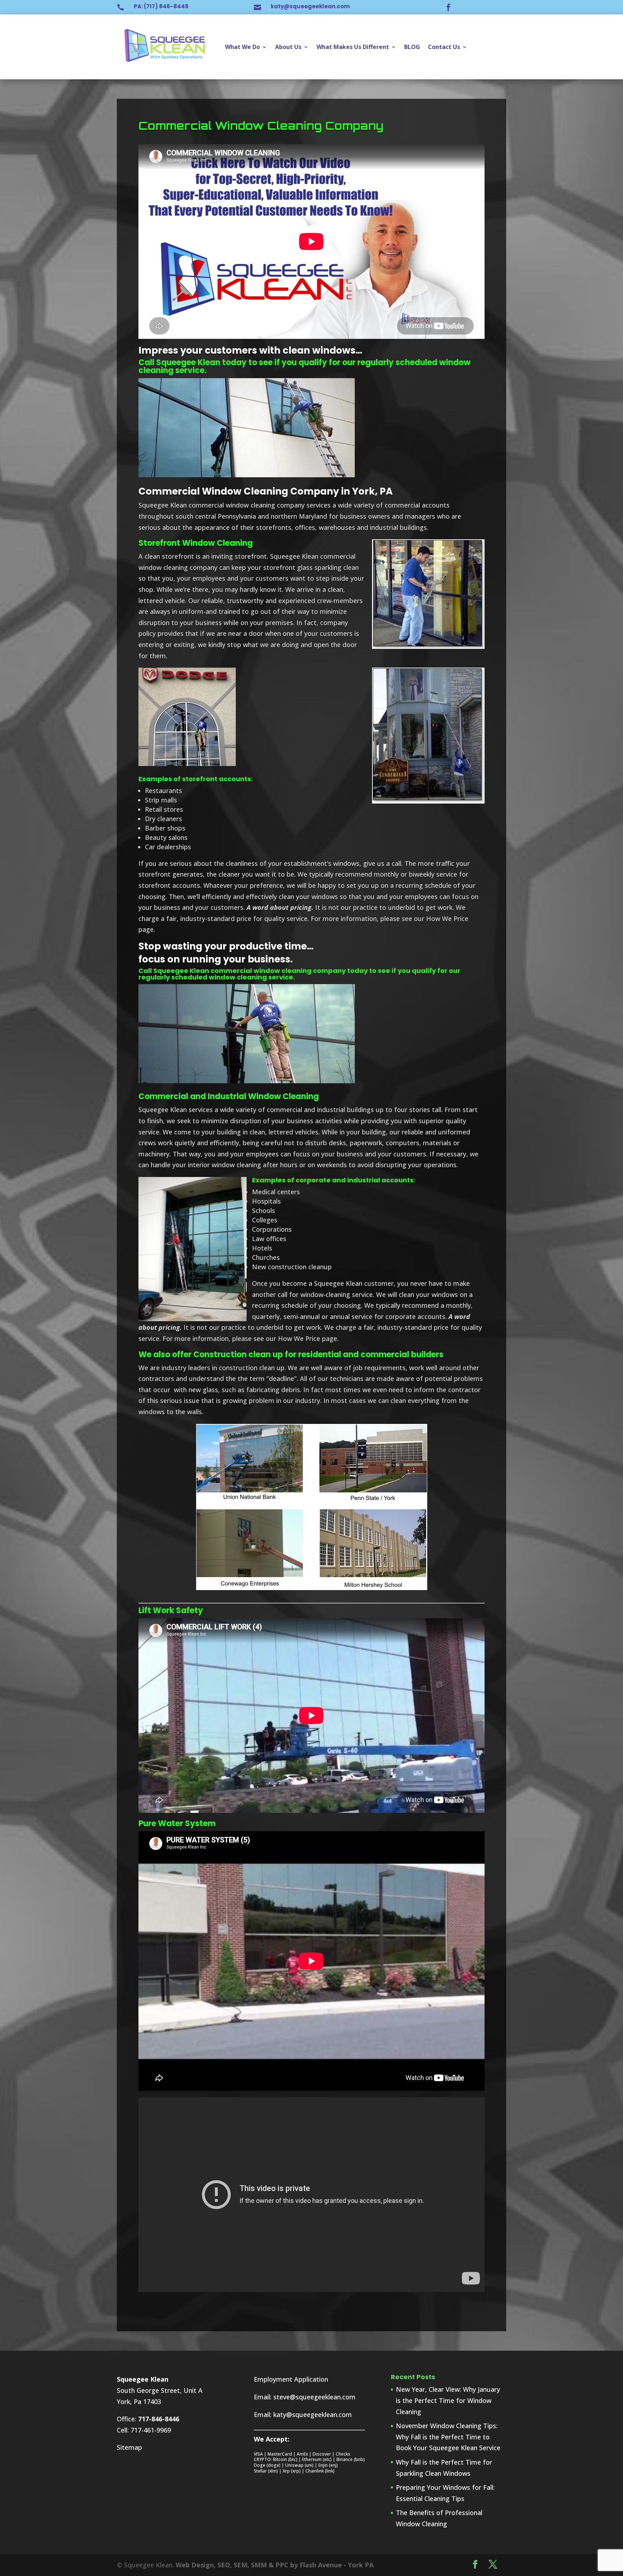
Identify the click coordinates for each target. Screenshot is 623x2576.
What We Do (242, 47)
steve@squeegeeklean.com (314, 2397)
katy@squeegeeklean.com (310, 6)
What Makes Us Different (353, 47)
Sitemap (129, 2447)
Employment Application (291, 2379)
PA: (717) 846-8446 (161, 6)
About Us (288, 47)
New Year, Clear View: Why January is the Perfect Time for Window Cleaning (448, 2400)
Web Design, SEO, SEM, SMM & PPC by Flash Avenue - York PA (275, 2565)
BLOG (412, 47)
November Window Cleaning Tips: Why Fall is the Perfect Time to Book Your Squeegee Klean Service (448, 2437)
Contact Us (444, 47)
